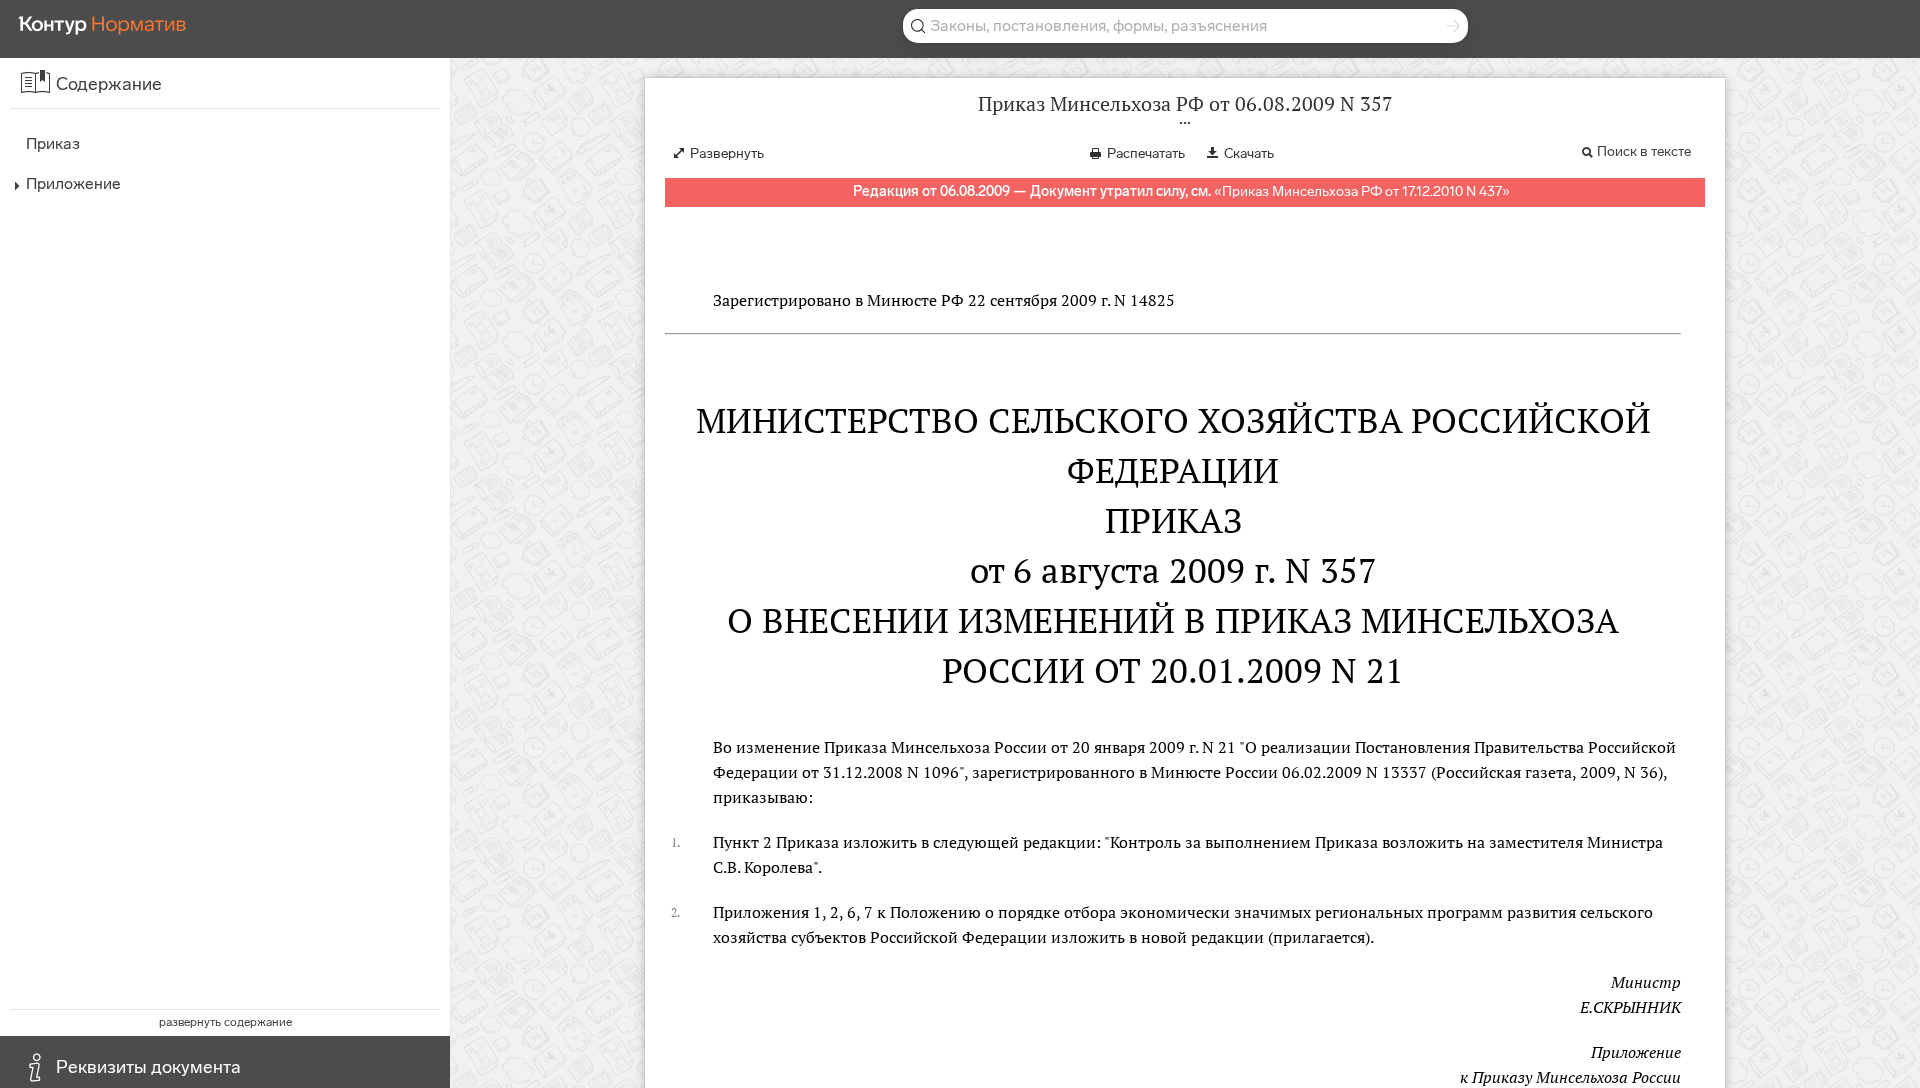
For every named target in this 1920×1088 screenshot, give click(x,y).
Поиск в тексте (1644, 151)
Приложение (73, 183)
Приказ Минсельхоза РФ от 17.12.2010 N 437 (1362, 191)
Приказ (53, 143)
